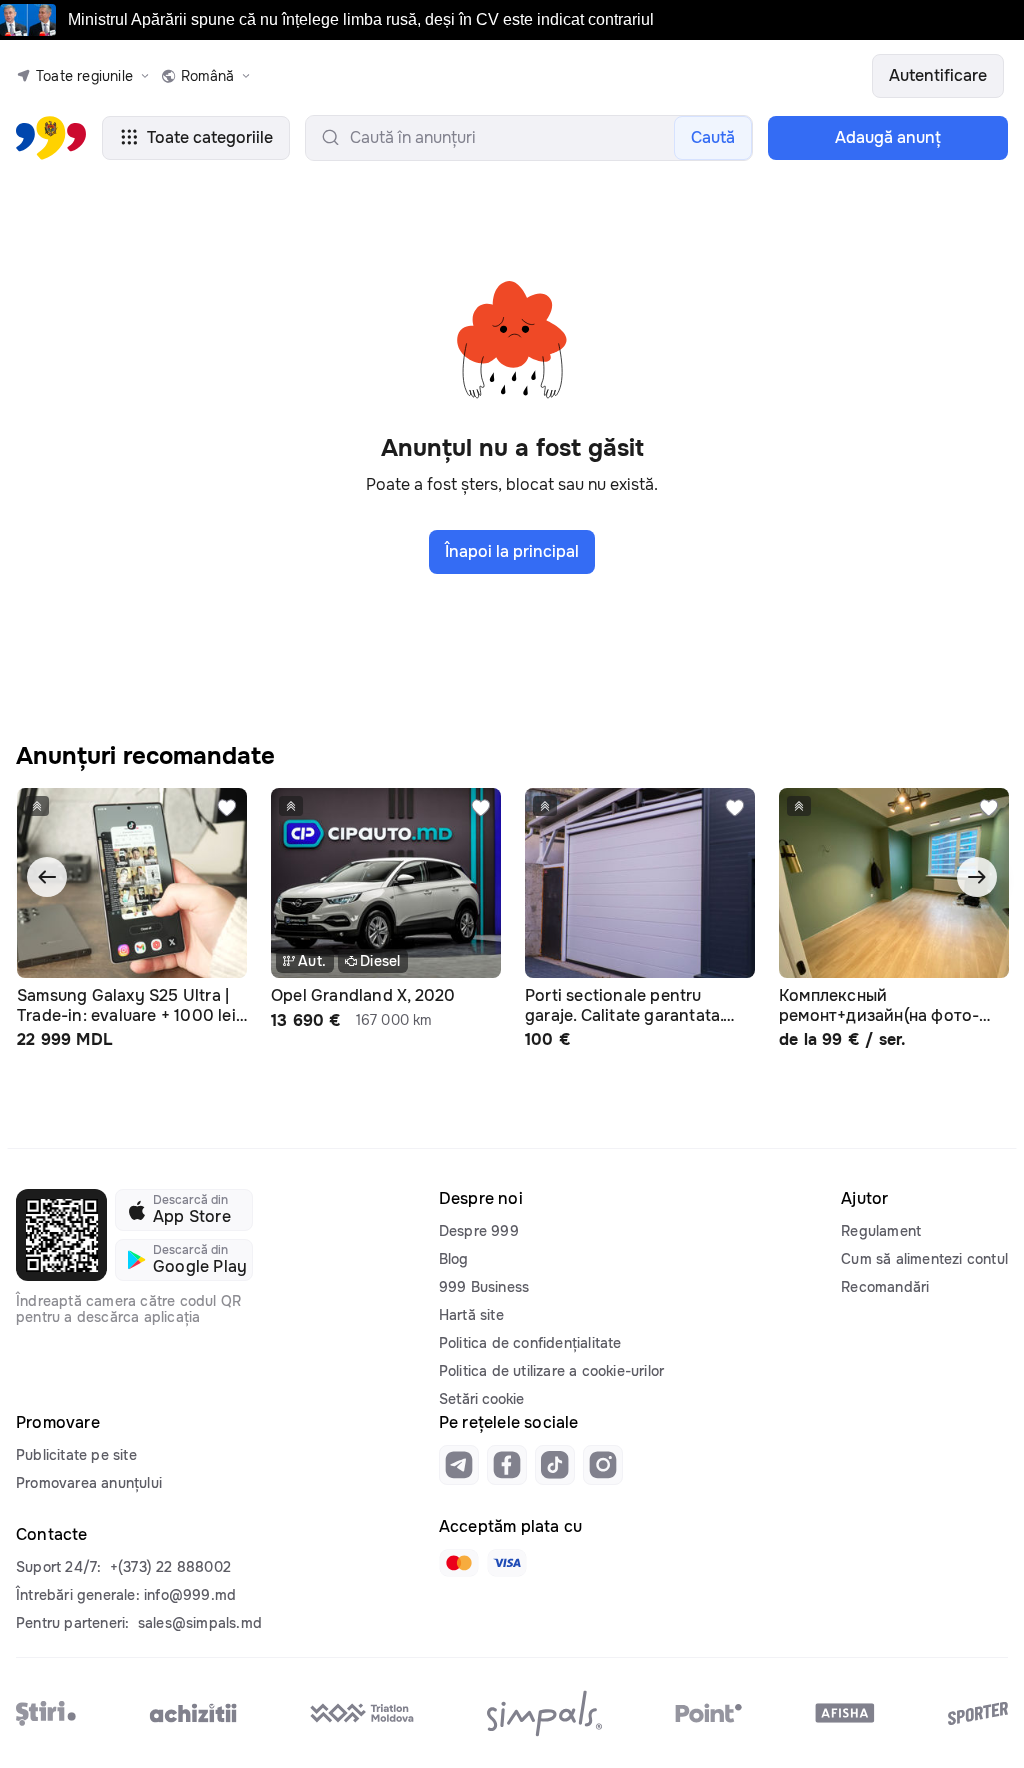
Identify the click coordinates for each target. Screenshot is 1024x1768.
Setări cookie (481, 1399)
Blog (454, 1259)
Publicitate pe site (76, 1455)
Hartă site (471, 1315)
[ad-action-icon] (227, 808)
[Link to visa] (507, 1563)
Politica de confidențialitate (530, 1343)
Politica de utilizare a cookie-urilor (551, 1371)
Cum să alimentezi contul (924, 1259)
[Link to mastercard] (459, 1563)
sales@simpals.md (200, 1623)
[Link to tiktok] (555, 1465)
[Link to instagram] (603, 1465)
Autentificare (938, 75)
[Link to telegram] (459, 1465)
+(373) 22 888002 (170, 1567)
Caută (713, 137)
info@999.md (190, 1595)
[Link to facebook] (507, 1465)
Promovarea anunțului (89, 1483)
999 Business (484, 1287)
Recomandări (885, 1287)
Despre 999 (479, 1231)
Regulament (881, 1231)
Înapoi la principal (512, 551)
